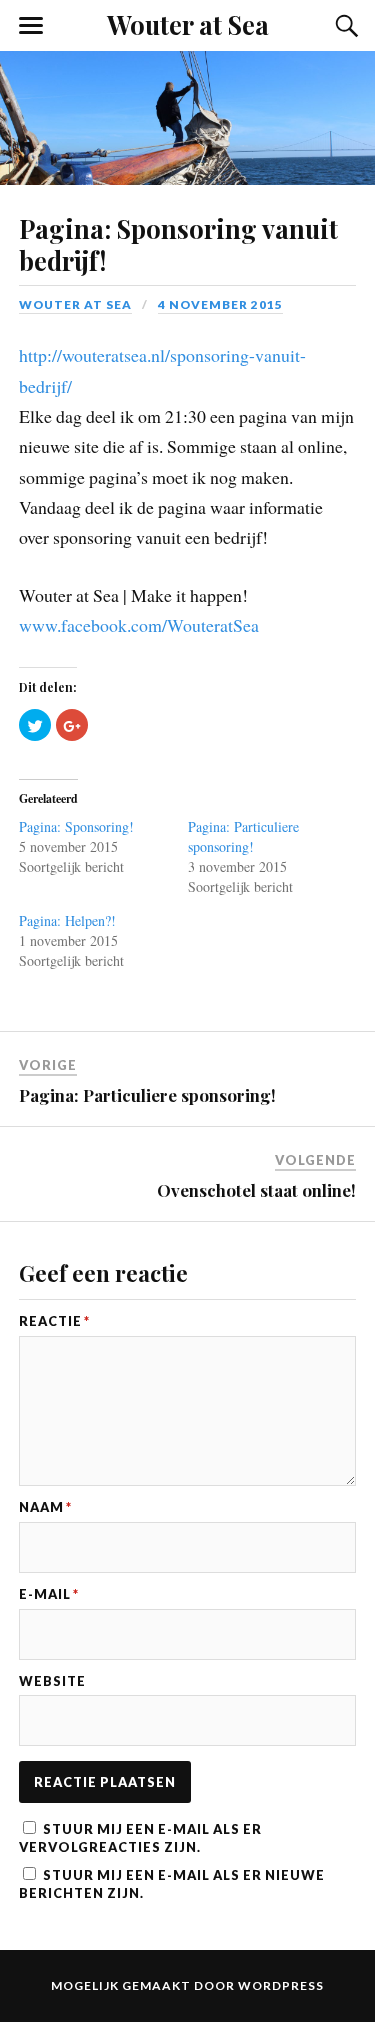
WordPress (281, 1985)
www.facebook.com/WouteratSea (139, 625)
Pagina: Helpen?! (67, 920)
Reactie (54, 1321)
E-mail (49, 1594)
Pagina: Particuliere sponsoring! (243, 836)
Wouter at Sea (188, 24)
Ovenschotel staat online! (256, 1190)
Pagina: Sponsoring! (76, 826)
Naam (45, 1507)
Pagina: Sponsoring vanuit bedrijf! (178, 244)
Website (52, 1681)
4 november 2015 (220, 304)
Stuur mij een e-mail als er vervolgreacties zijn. (140, 1838)
